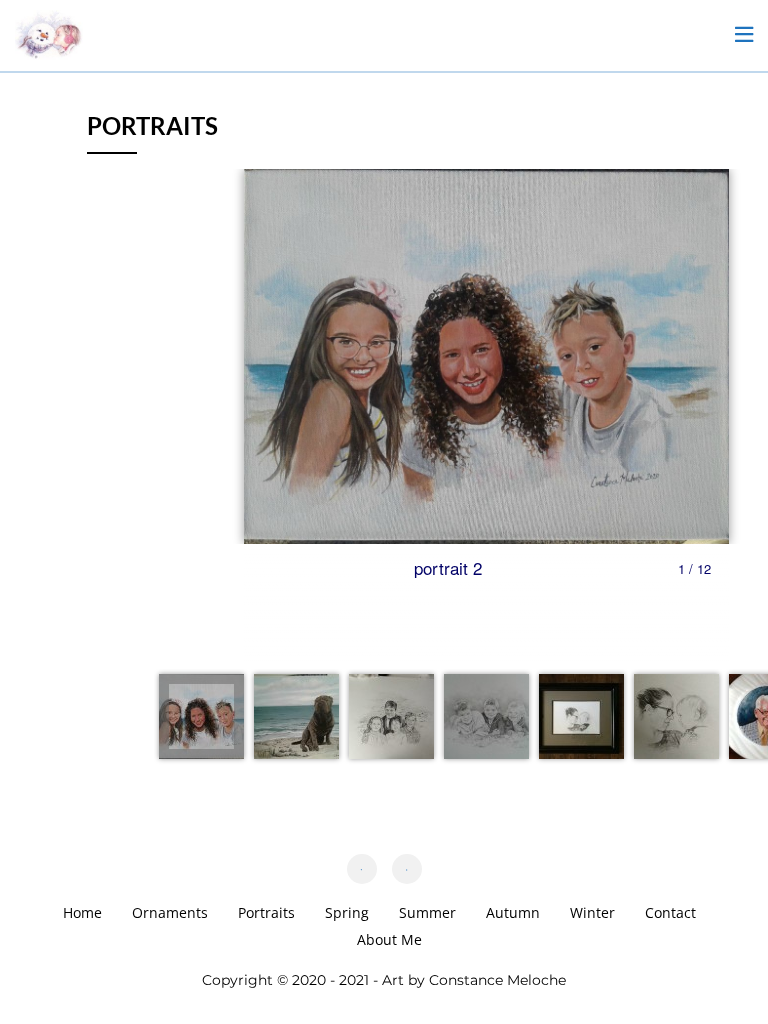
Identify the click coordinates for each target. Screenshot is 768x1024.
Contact (670, 912)
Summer (427, 912)
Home (82, 912)
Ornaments (170, 912)
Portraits (266, 912)
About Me (389, 939)
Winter (592, 912)
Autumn (513, 912)
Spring (347, 912)
